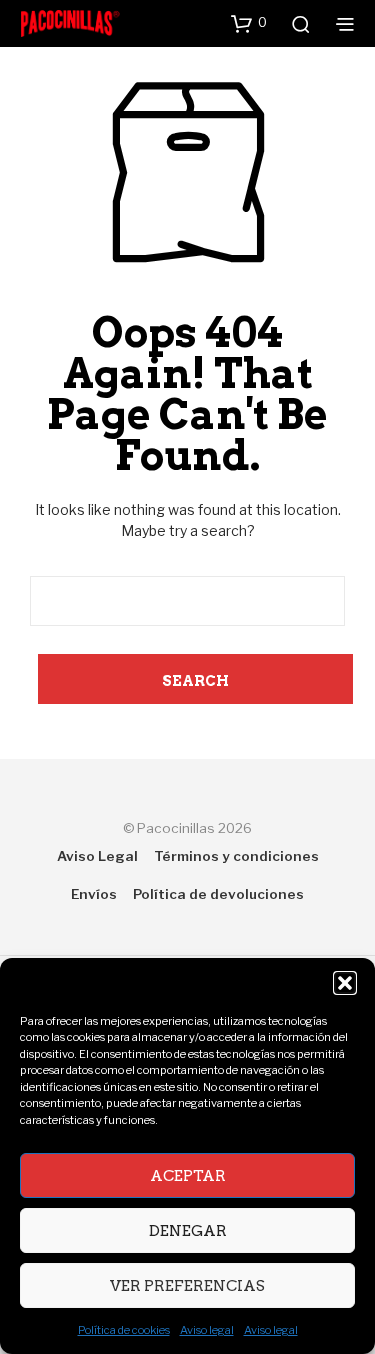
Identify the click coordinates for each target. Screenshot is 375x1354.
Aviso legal (207, 1330)
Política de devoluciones (218, 894)
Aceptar (188, 1176)
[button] (345, 983)
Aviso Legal (97, 856)
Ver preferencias (187, 1286)
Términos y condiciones (236, 856)
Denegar (188, 1231)
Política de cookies (124, 1330)
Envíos (94, 894)
